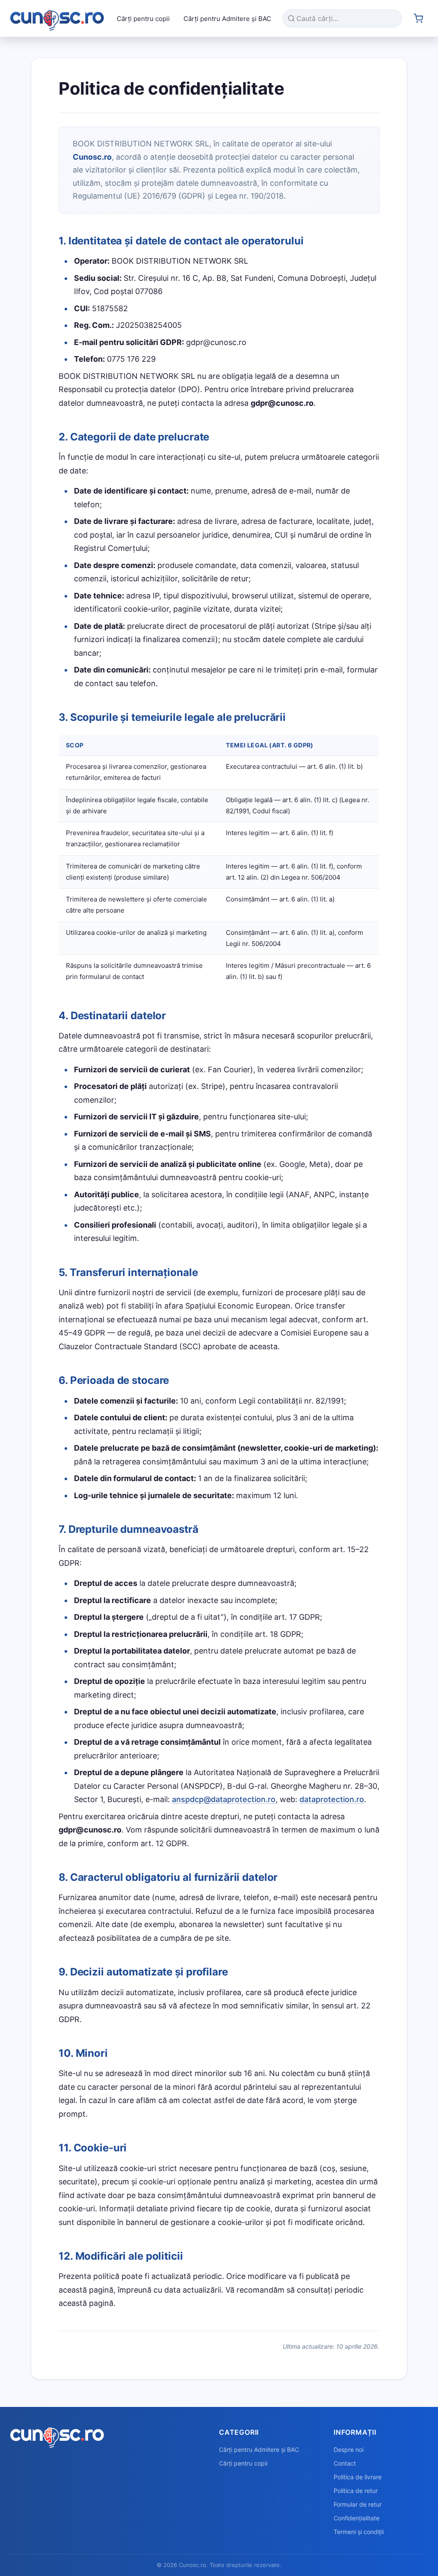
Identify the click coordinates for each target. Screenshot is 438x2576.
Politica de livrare (358, 2477)
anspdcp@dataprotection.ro (224, 1799)
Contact (345, 2463)
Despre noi (349, 2450)
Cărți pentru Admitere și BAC (227, 19)
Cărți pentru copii (143, 19)
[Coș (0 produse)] (418, 18)
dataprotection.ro (332, 1799)
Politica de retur (356, 2491)
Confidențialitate (357, 2518)
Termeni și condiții (359, 2532)
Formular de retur (358, 2504)
